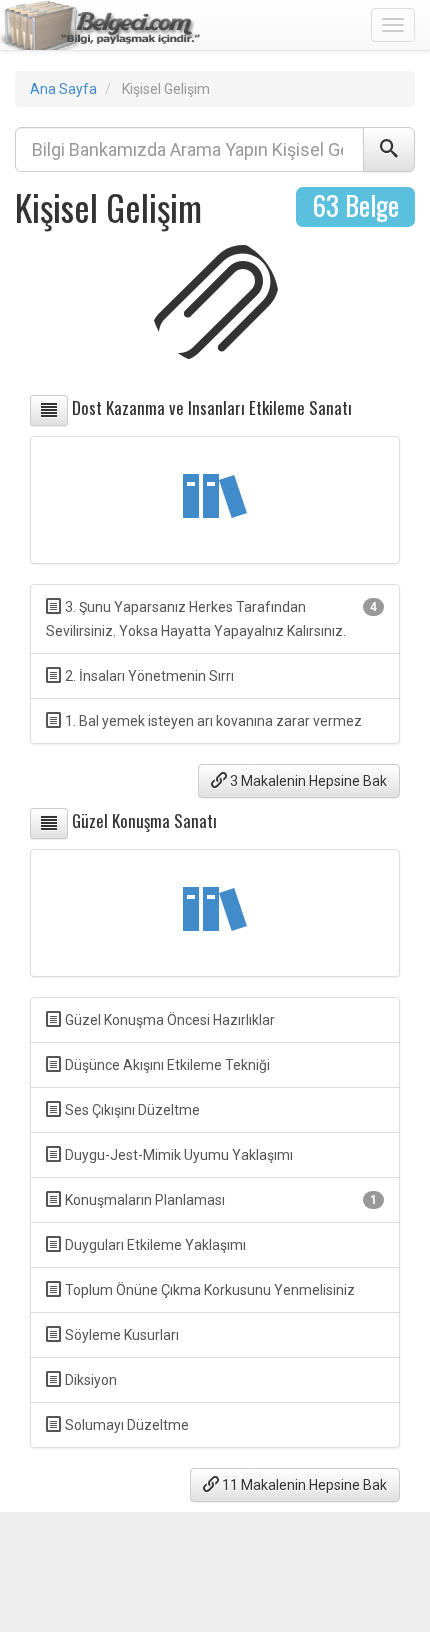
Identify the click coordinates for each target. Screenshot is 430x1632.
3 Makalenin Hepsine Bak (307, 781)
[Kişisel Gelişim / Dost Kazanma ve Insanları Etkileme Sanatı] (49, 410)
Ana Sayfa (63, 89)
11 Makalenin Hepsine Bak (303, 1485)
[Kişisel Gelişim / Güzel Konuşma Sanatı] (49, 823)
